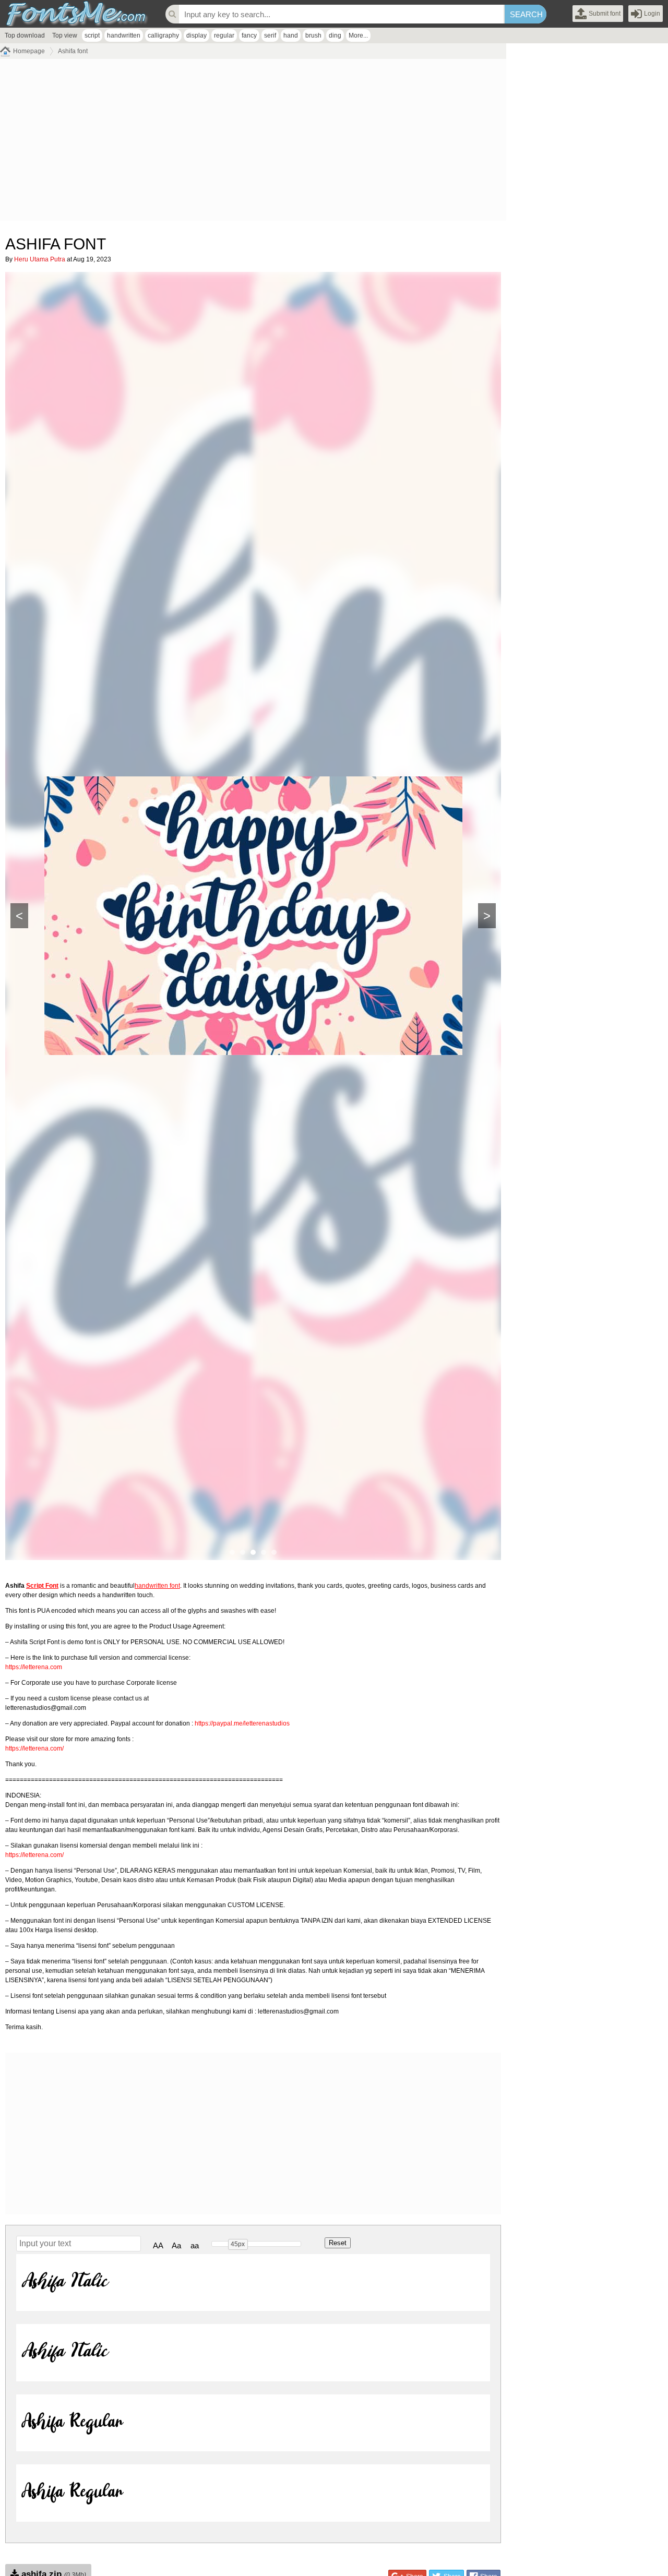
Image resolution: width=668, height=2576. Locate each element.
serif (270, 35)
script (92, 35)
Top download (25, 35)
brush (313, 35)
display (196, 35)
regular (224, 35)
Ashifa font (73, 51)
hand (291, 35)
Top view (65, 35)
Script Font (42, 1586)
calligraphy (163, 35)
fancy (249, 35)
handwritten (124, 35)
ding (335, 35)
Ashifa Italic (64, 2282)
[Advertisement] (253, 142)
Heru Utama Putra (40, 259)
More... (358, 35)
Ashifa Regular (72, 2423)
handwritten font (157, 1586)
